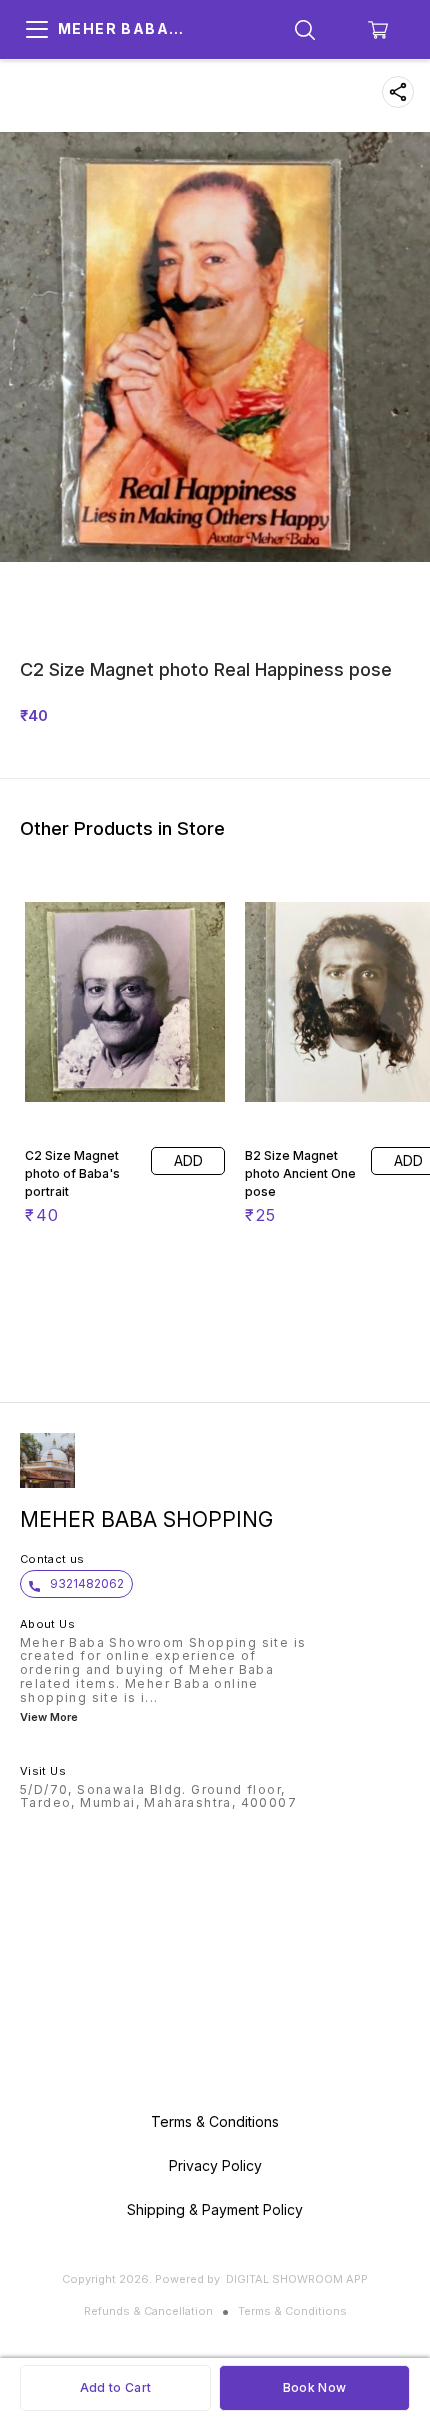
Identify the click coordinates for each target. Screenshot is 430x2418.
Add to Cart (115, 2387)
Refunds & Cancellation (148, 2311)
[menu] (37, 30)
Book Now (314, 2387)
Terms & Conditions (292, 2311)
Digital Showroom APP (297, 2279)
